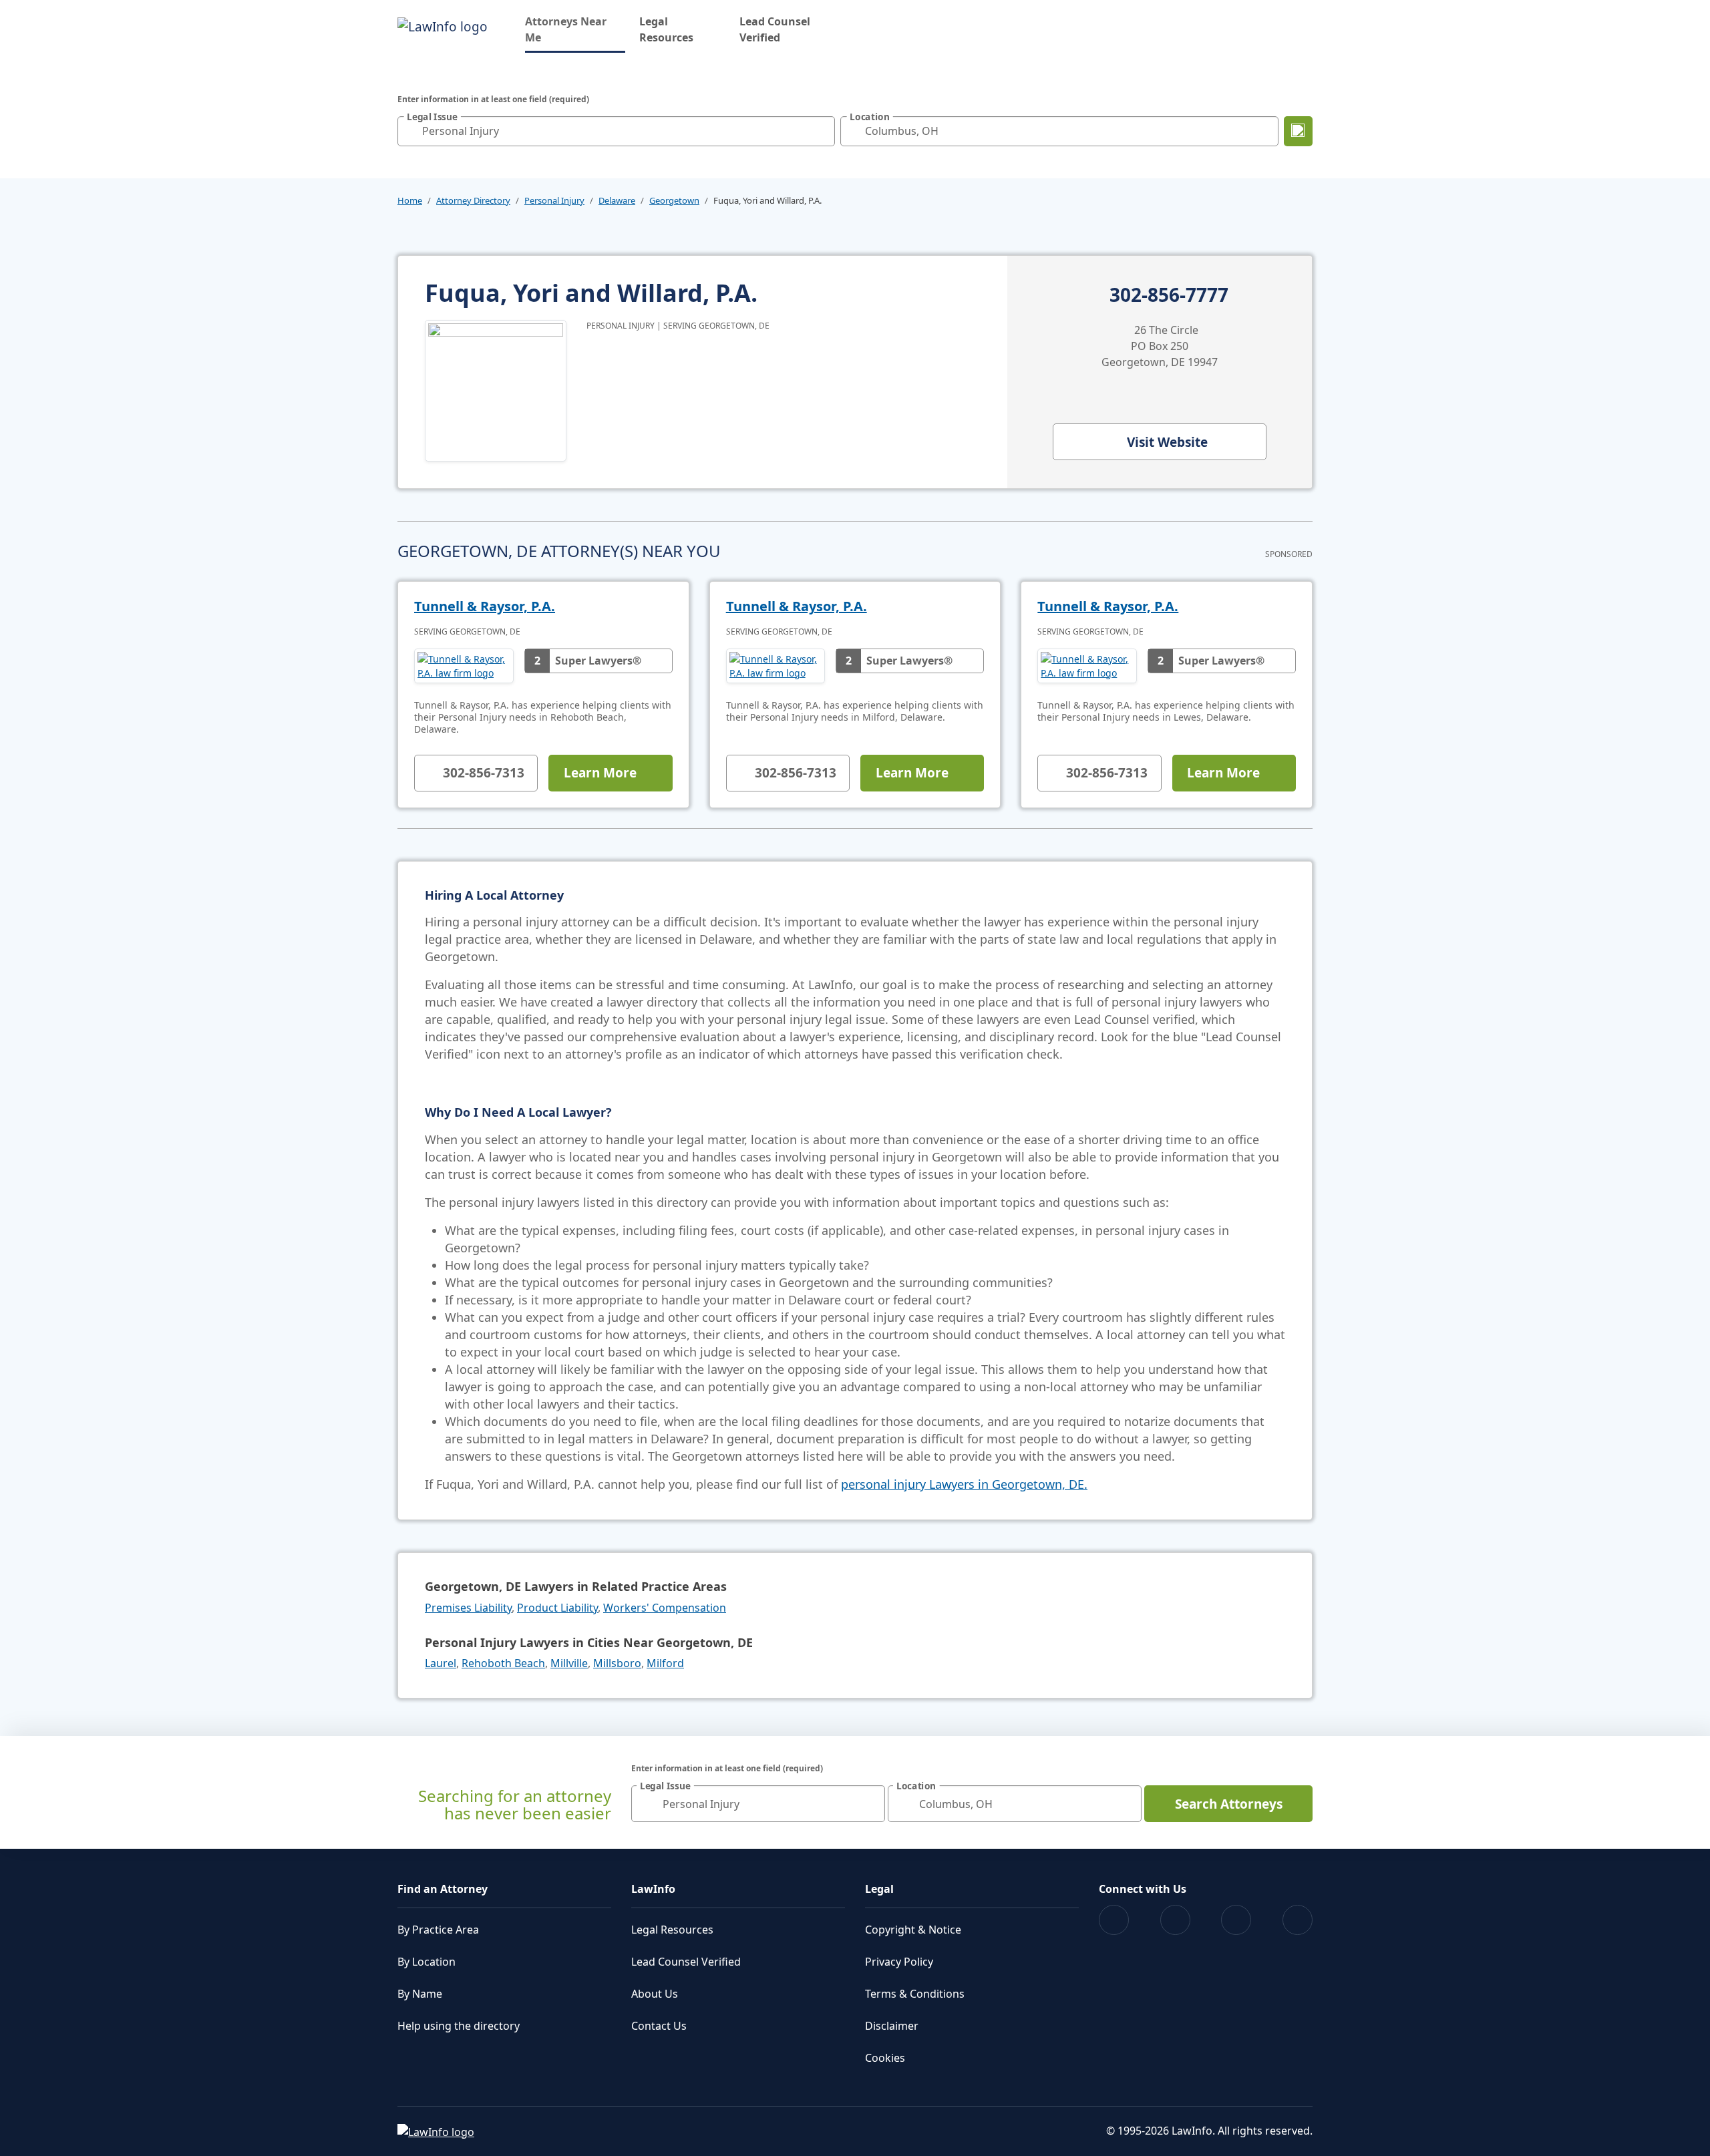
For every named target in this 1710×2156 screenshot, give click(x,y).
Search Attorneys (1229, 1804)
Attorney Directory (473, 200)
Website (1167, 442)
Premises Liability (468, 1608)
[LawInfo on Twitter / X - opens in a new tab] (1175, 1920)
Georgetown (674, 200)
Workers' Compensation (665, 1608)
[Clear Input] (822, 131)
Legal (879, 1889)
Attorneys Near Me (575, 29)
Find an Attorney (443, 1889)
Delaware (617, 200)
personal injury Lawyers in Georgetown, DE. (964, 1484)
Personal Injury (554, 200)
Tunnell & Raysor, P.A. (485, 606)
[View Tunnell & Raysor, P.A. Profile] (464, 666)
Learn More (600, 773)
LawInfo (653, 1889)
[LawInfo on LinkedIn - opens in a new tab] (1298, 1920)
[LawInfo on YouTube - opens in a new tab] (1236, 1920)
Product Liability (557, 1608)
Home (410, 200)
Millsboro (617, 1663)
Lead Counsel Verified (775, 29)
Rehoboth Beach (503, 1663)
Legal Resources (666, 29)
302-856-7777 (1169, 295)
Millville (569, 1663)
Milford (665, 1663)
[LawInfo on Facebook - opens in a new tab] (1114, 1920)
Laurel (441, 1663)
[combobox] (616, 131)
